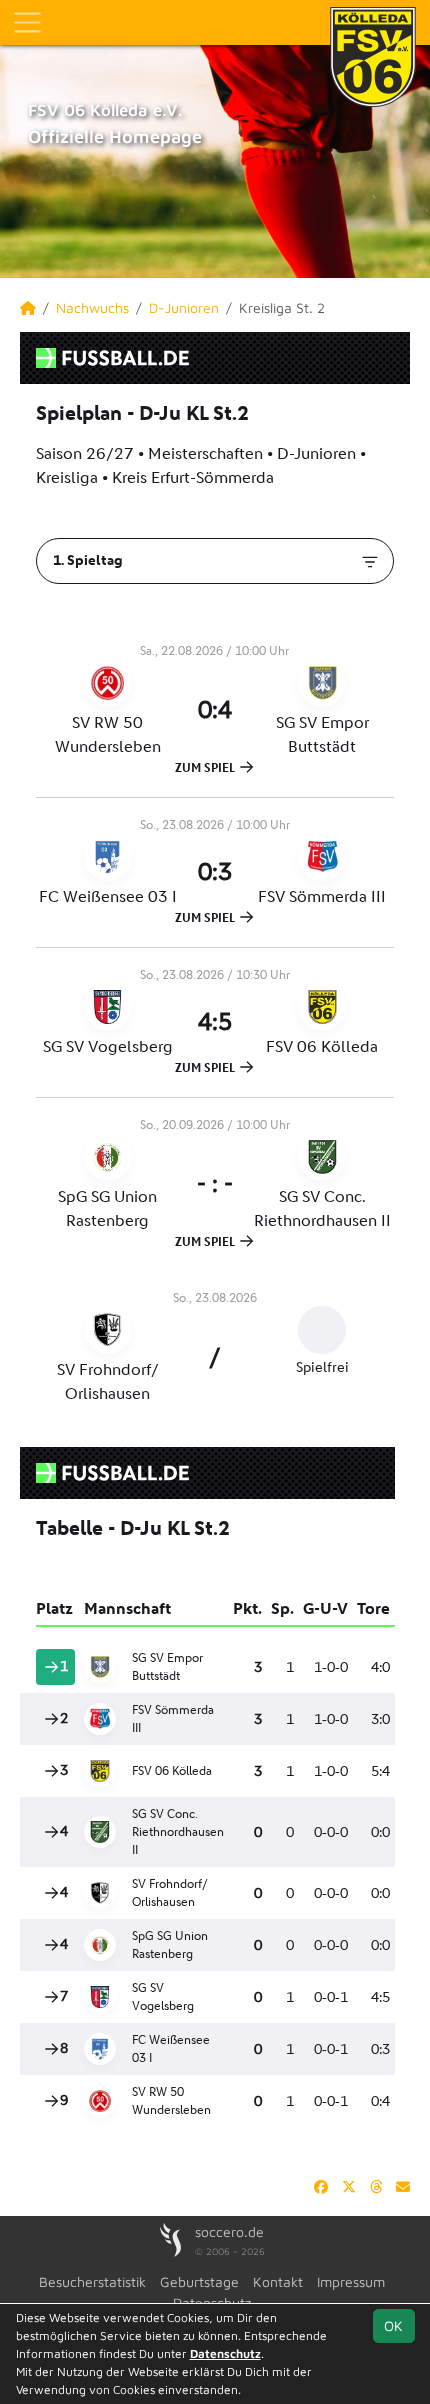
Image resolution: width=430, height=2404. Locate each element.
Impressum (351, 2281)
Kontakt (278, 2281)
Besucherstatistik (92, 2281)
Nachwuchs (92, 307)
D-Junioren (184, 307)
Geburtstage (199, 2281)
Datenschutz (225, 2353)
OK (393, 2325)
